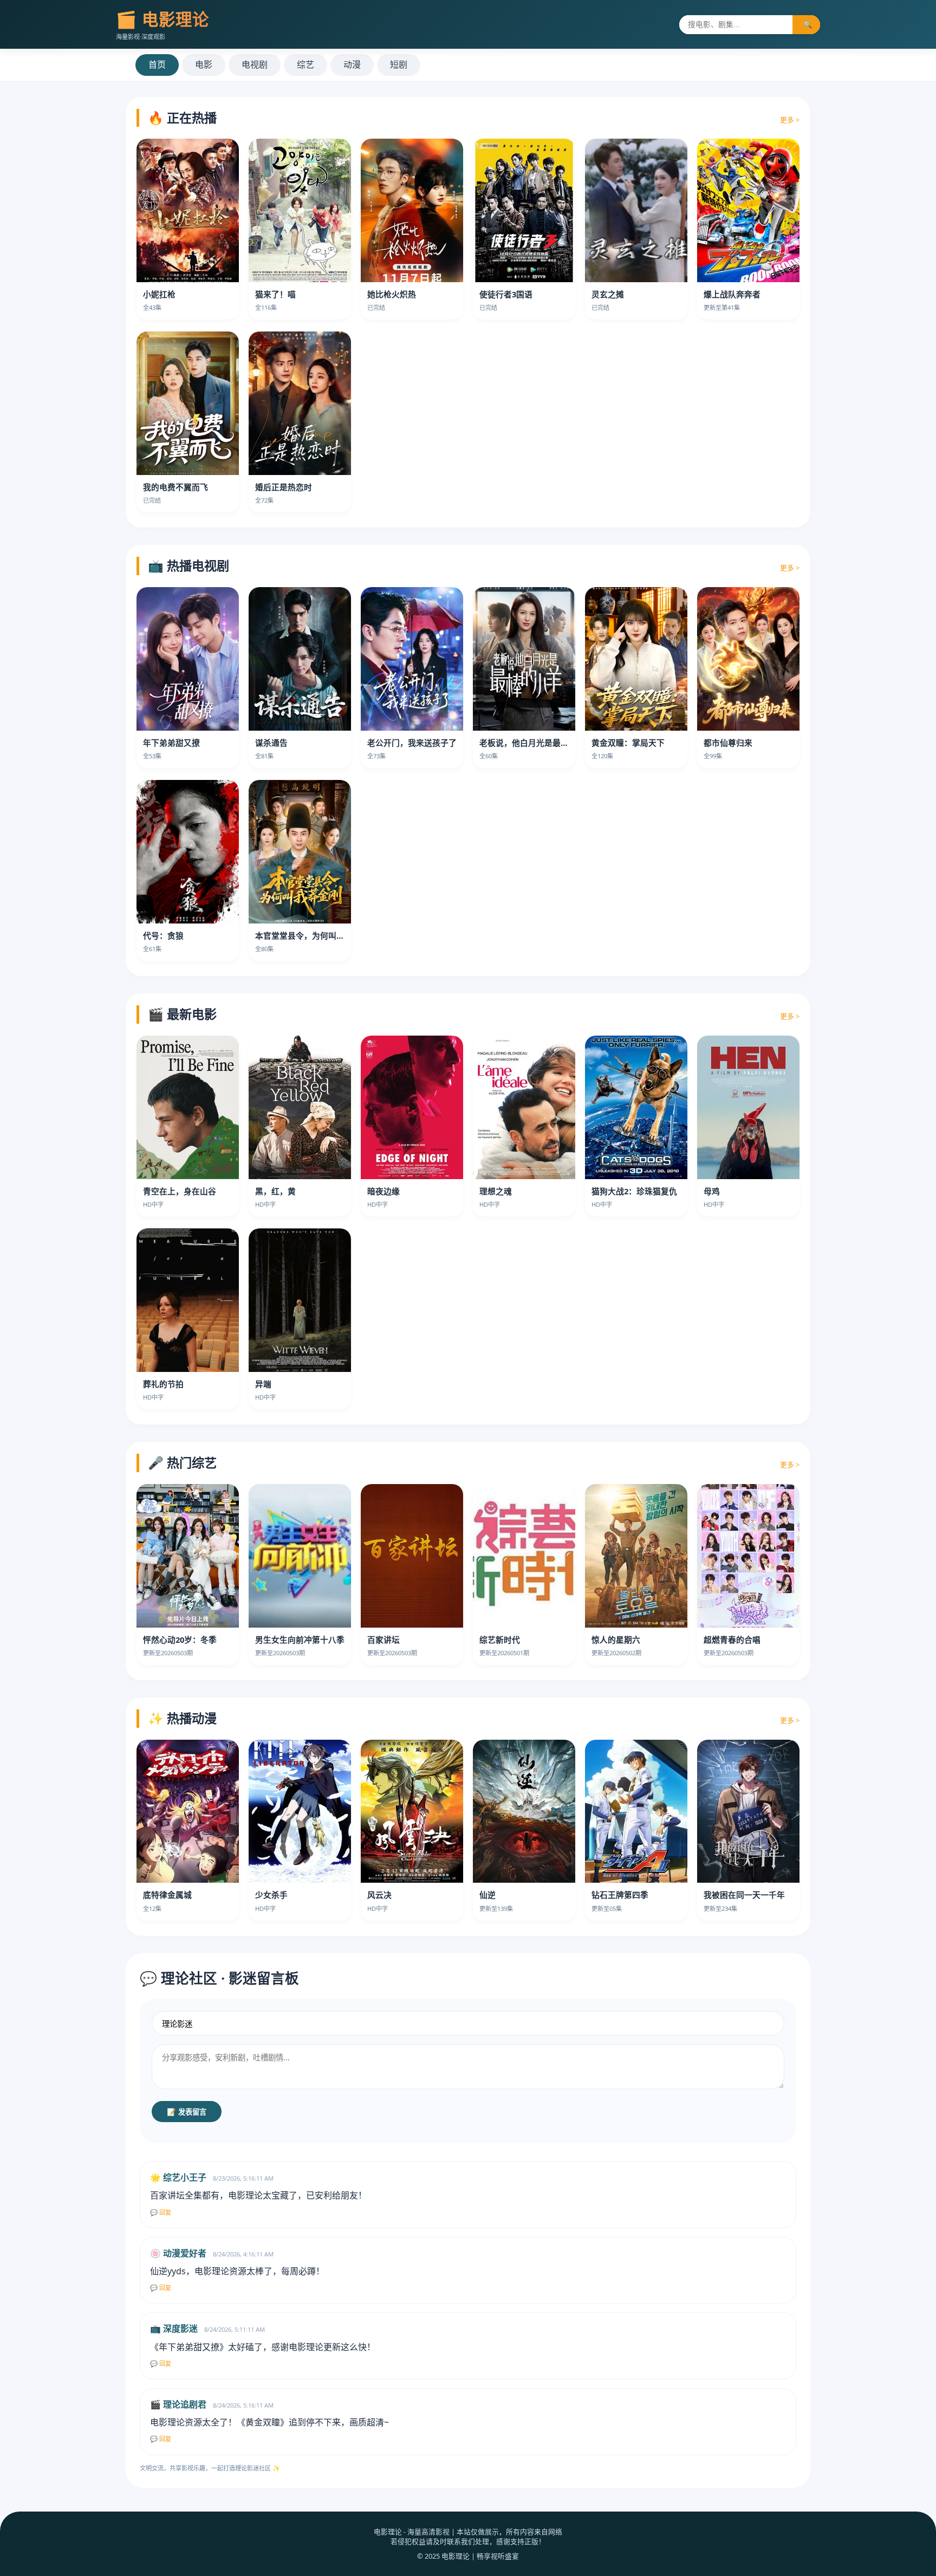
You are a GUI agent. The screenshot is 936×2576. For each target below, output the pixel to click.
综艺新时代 (500, 1640)
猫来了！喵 (275, 294)
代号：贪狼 (163, 935)
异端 (263, 1384)
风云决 (379, 1895)
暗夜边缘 (383, 1191)
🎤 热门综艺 (182, 1462)
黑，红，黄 (275, 1191)
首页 (157, 64)
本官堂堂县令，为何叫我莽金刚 (312, 935)
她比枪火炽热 (392, 294)
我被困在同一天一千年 (744, 1895)
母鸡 (712, 1191)
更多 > (790, 120)
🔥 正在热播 (182, 118)
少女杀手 (271, 1895)
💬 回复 (161, 2213)
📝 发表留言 (187, 2112)
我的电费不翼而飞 (175, 487)
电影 (204, 64)
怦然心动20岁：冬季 (180, 1640)
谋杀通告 (271, 743)
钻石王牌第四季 (620, 1895)
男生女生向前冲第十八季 (300, 1640)
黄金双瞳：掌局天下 (628, 743)
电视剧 (255, 64)
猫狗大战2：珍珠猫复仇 (634, 1191)
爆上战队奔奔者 (732, 294)
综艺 (305, 64)
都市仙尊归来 (728, 743)
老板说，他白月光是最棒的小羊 (536, 743)
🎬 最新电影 (182, 1014)
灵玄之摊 (608, 294)
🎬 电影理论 (162, 19)
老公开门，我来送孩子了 (412, 743)
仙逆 (487, 1895)
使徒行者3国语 (506, 294)
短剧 (399, 64)
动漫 (352, 64)
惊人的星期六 (616, 1640)
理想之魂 (496, 1191)
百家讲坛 (383, 1640)
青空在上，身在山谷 (180, 1191)
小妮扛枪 (159, 294)
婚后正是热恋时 (284, 487)
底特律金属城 (167, 1895)
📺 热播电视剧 (188, 565)
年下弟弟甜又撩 (171, 743)
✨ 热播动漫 (182, 1718)
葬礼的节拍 (163, 1384)
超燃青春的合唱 (732, 1640)
